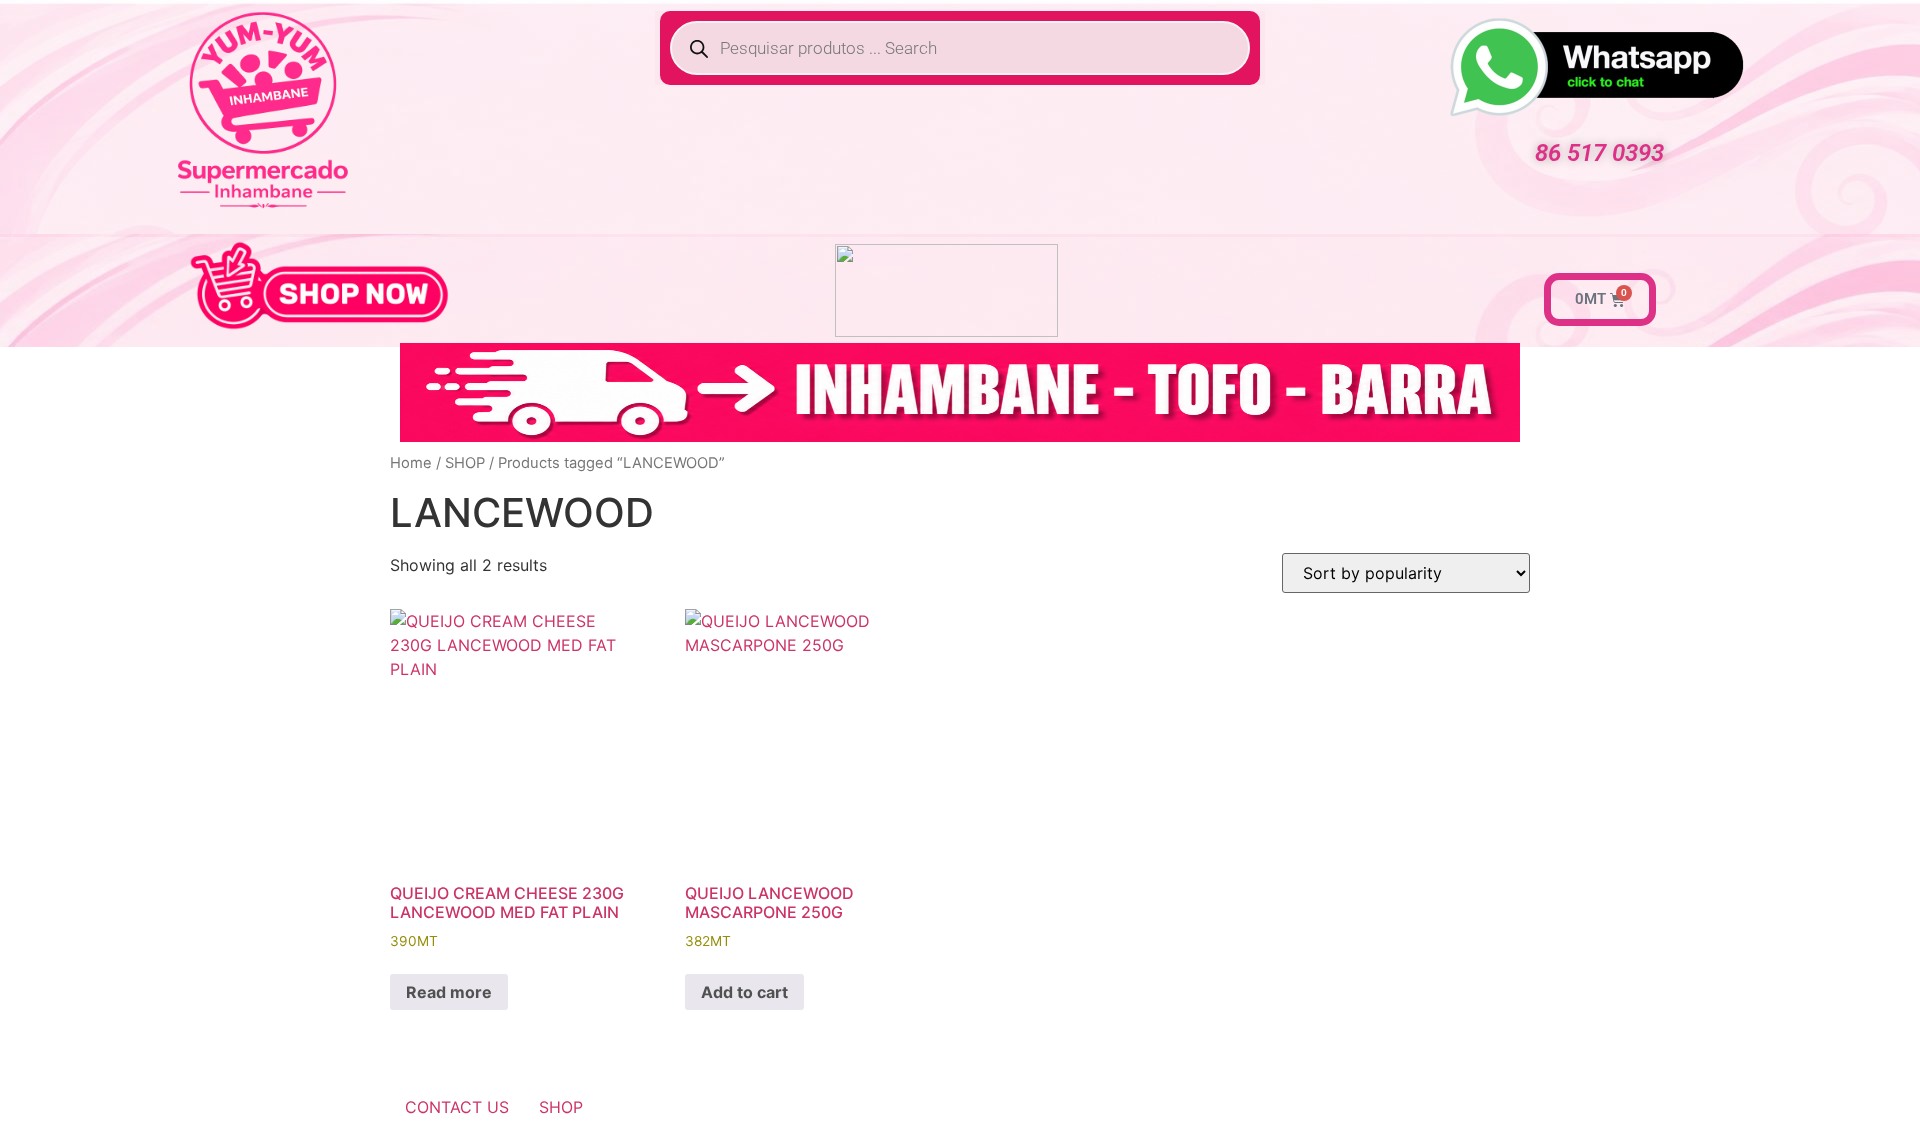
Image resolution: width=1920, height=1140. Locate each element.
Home (411, 463)
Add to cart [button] (744, 992)
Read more (449, 992)
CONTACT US (457, 1107)
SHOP (465, 463)
